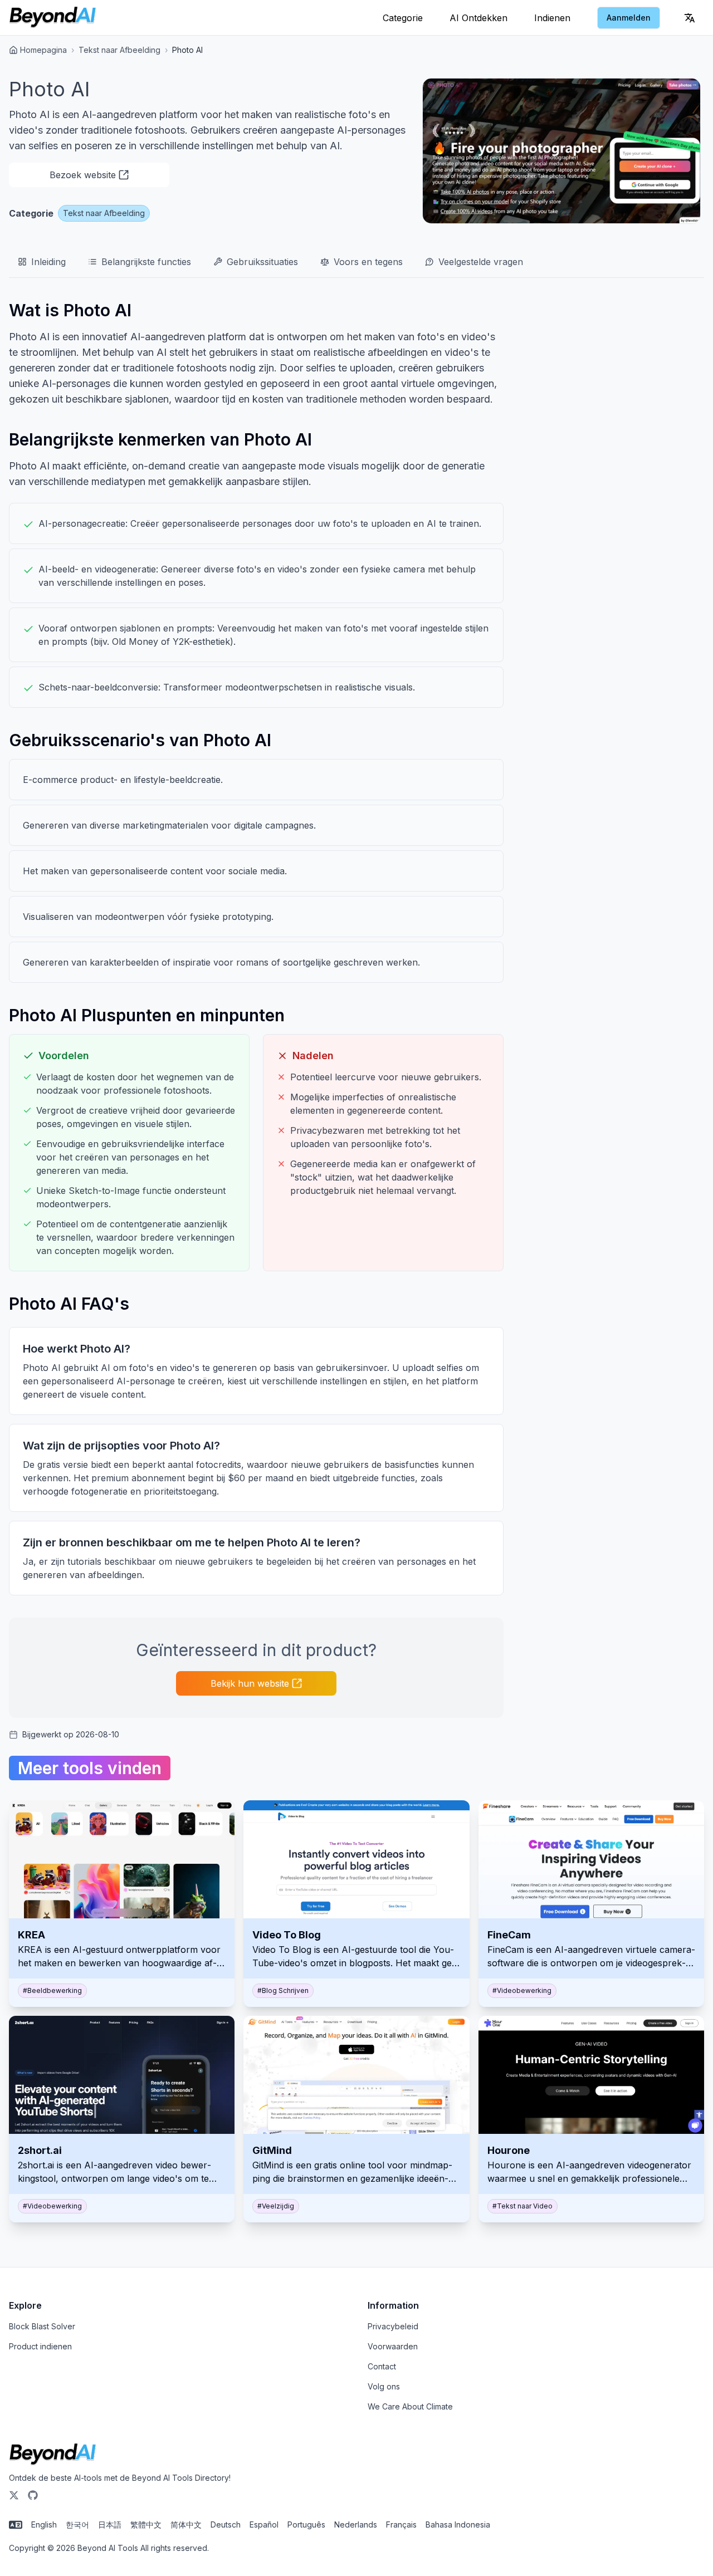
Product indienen (40, 2346)
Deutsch (226, 2524)
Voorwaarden (393, 2346)
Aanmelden (629, 18)
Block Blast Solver (42, 2326)
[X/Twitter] (14, 2495)
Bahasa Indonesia (458, 2524)
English (44, 2524)
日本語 (110, 2524)
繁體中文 (146, 2524)
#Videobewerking (522, 1990)
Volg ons (384, 2386)
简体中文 (186, 2524)
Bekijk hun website (250, 1683)
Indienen (552, 18)
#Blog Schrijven (283, 1990)
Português (306, 2524)
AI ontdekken (478, 18)
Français (401, 2524)
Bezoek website (83, 175)
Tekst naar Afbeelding (119, 50)
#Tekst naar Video (522, 2206)
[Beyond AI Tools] (53, 2455)
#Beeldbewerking (52, 1990)
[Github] (33, 2495)
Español (264, 2524)
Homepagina (43, 50)
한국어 (77, 2524)
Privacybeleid (393, 2326)
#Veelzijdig (276, 2206)
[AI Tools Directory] (53, 18)
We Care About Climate (410, 2406)
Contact (382, 2366)
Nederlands (356, 2524)
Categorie (403, 18)
